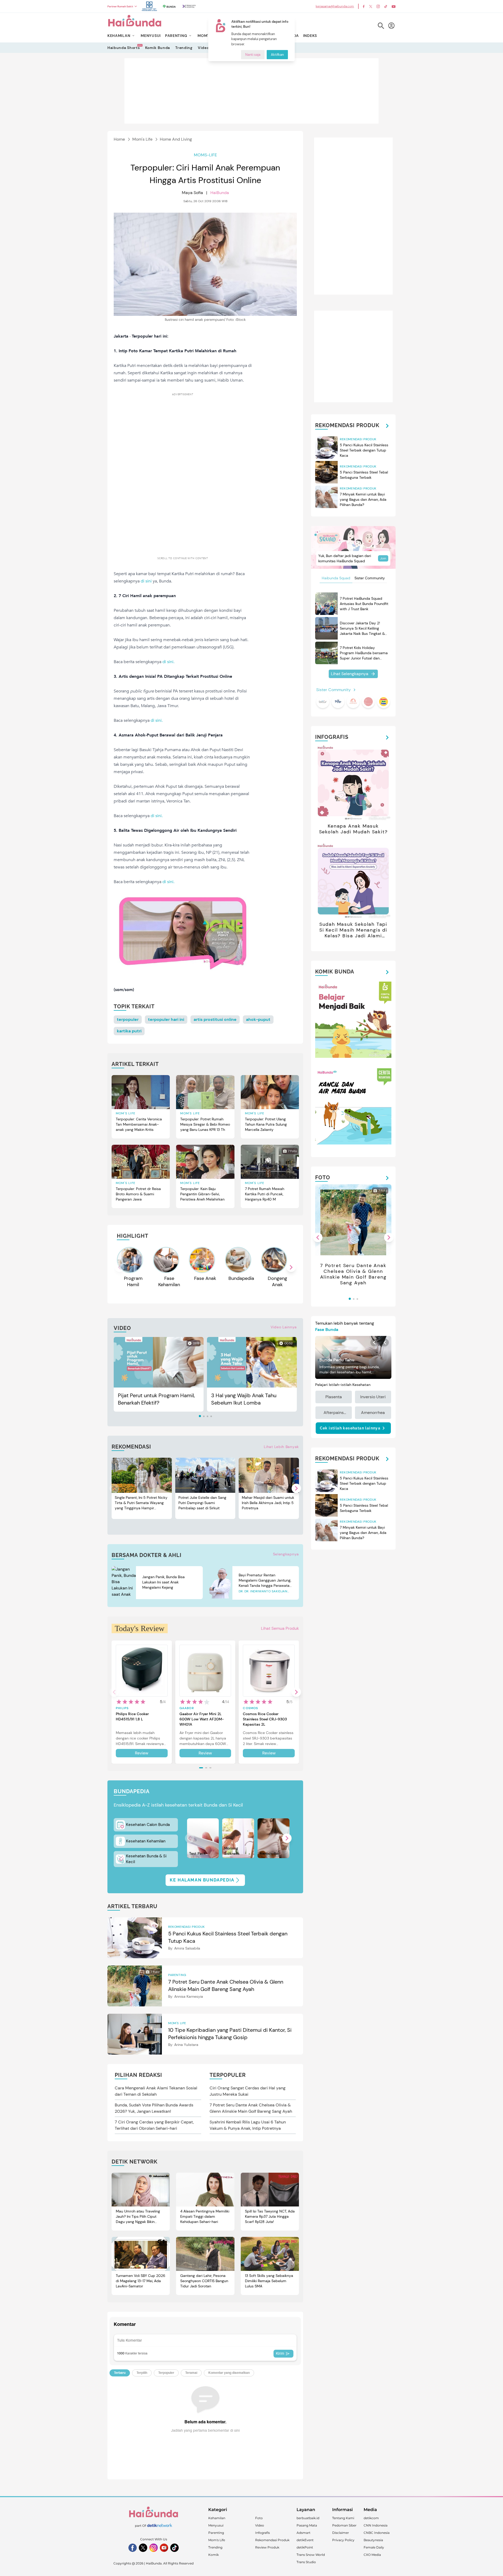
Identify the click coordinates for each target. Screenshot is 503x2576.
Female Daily (374, 2547)
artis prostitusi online (215, 1019)
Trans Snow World (311, 2555)
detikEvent (305, 2540)
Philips (122, 1708)
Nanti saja (253, 55)
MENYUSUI (151, 36)
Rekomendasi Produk (272, 2540)
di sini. (168, 662)
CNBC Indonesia (377, 2533)
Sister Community (370, 578)
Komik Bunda (158, 48)
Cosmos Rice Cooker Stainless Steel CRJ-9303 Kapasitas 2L (265, 1719)
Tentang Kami (343, 2518)
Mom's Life (142, 139)
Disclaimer (341, 2533)
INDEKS (310, 36)
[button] (291, 1267)
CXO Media (372, 2555)
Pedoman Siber (344, 2525)
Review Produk (267, 2547)
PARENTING (176, 36)
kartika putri (129, 1031)
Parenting (216, 2533)
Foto (259, 2518)
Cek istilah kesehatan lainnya (350, 1428)
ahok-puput (258, 1019)
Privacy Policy (343, 2540)
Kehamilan (217, 2518)
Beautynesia (373, 2540)
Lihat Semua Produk (280, 1628)
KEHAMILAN (119, 36)
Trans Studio (306, 2562)
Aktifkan (277, 55)
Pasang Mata (307, 2525)
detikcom (371, 2518)
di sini (146, 581)
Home (119, 139)
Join (383, 558)
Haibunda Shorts (124, 48)
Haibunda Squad (336, 578)
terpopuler (128, 1019)
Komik (214, 2555)
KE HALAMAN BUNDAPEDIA (202, 1880)
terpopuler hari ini (166, 1019)
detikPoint (305, 2547)
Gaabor (187, 1708)
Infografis (263, 2533)
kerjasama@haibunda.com (335, 6)
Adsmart (304, 2533)
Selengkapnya (286, 1554)
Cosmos (250, 1708)
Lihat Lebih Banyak (281, 1447)
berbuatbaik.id (308, 2518)
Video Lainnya (284, 1327)
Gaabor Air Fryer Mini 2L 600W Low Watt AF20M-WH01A (202, 1719)
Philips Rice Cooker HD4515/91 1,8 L (132, 1716)
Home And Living (176, 139)
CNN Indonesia (376, 2525)
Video (203, 48)
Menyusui (216, 2525)
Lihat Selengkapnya (350, 674)
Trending (184, 48)
